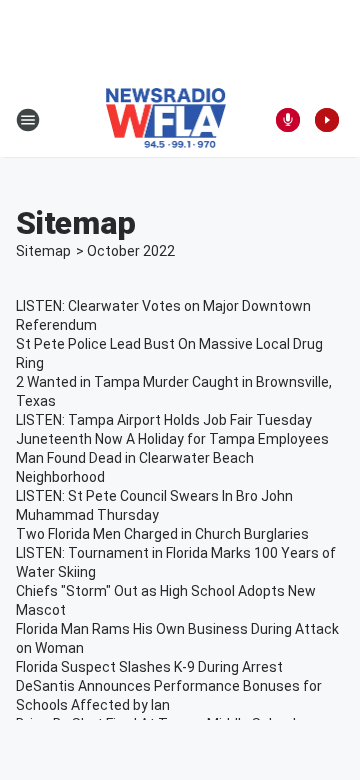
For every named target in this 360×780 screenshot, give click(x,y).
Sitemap (43, 251)
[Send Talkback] (288, 120)
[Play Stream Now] (327, 120)
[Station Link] (166, 120)
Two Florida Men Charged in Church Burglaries (162, 534)
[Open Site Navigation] (28, 120)
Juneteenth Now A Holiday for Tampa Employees (172, 439)
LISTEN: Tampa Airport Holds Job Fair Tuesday (164, 420)
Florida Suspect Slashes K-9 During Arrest (149, 667)
